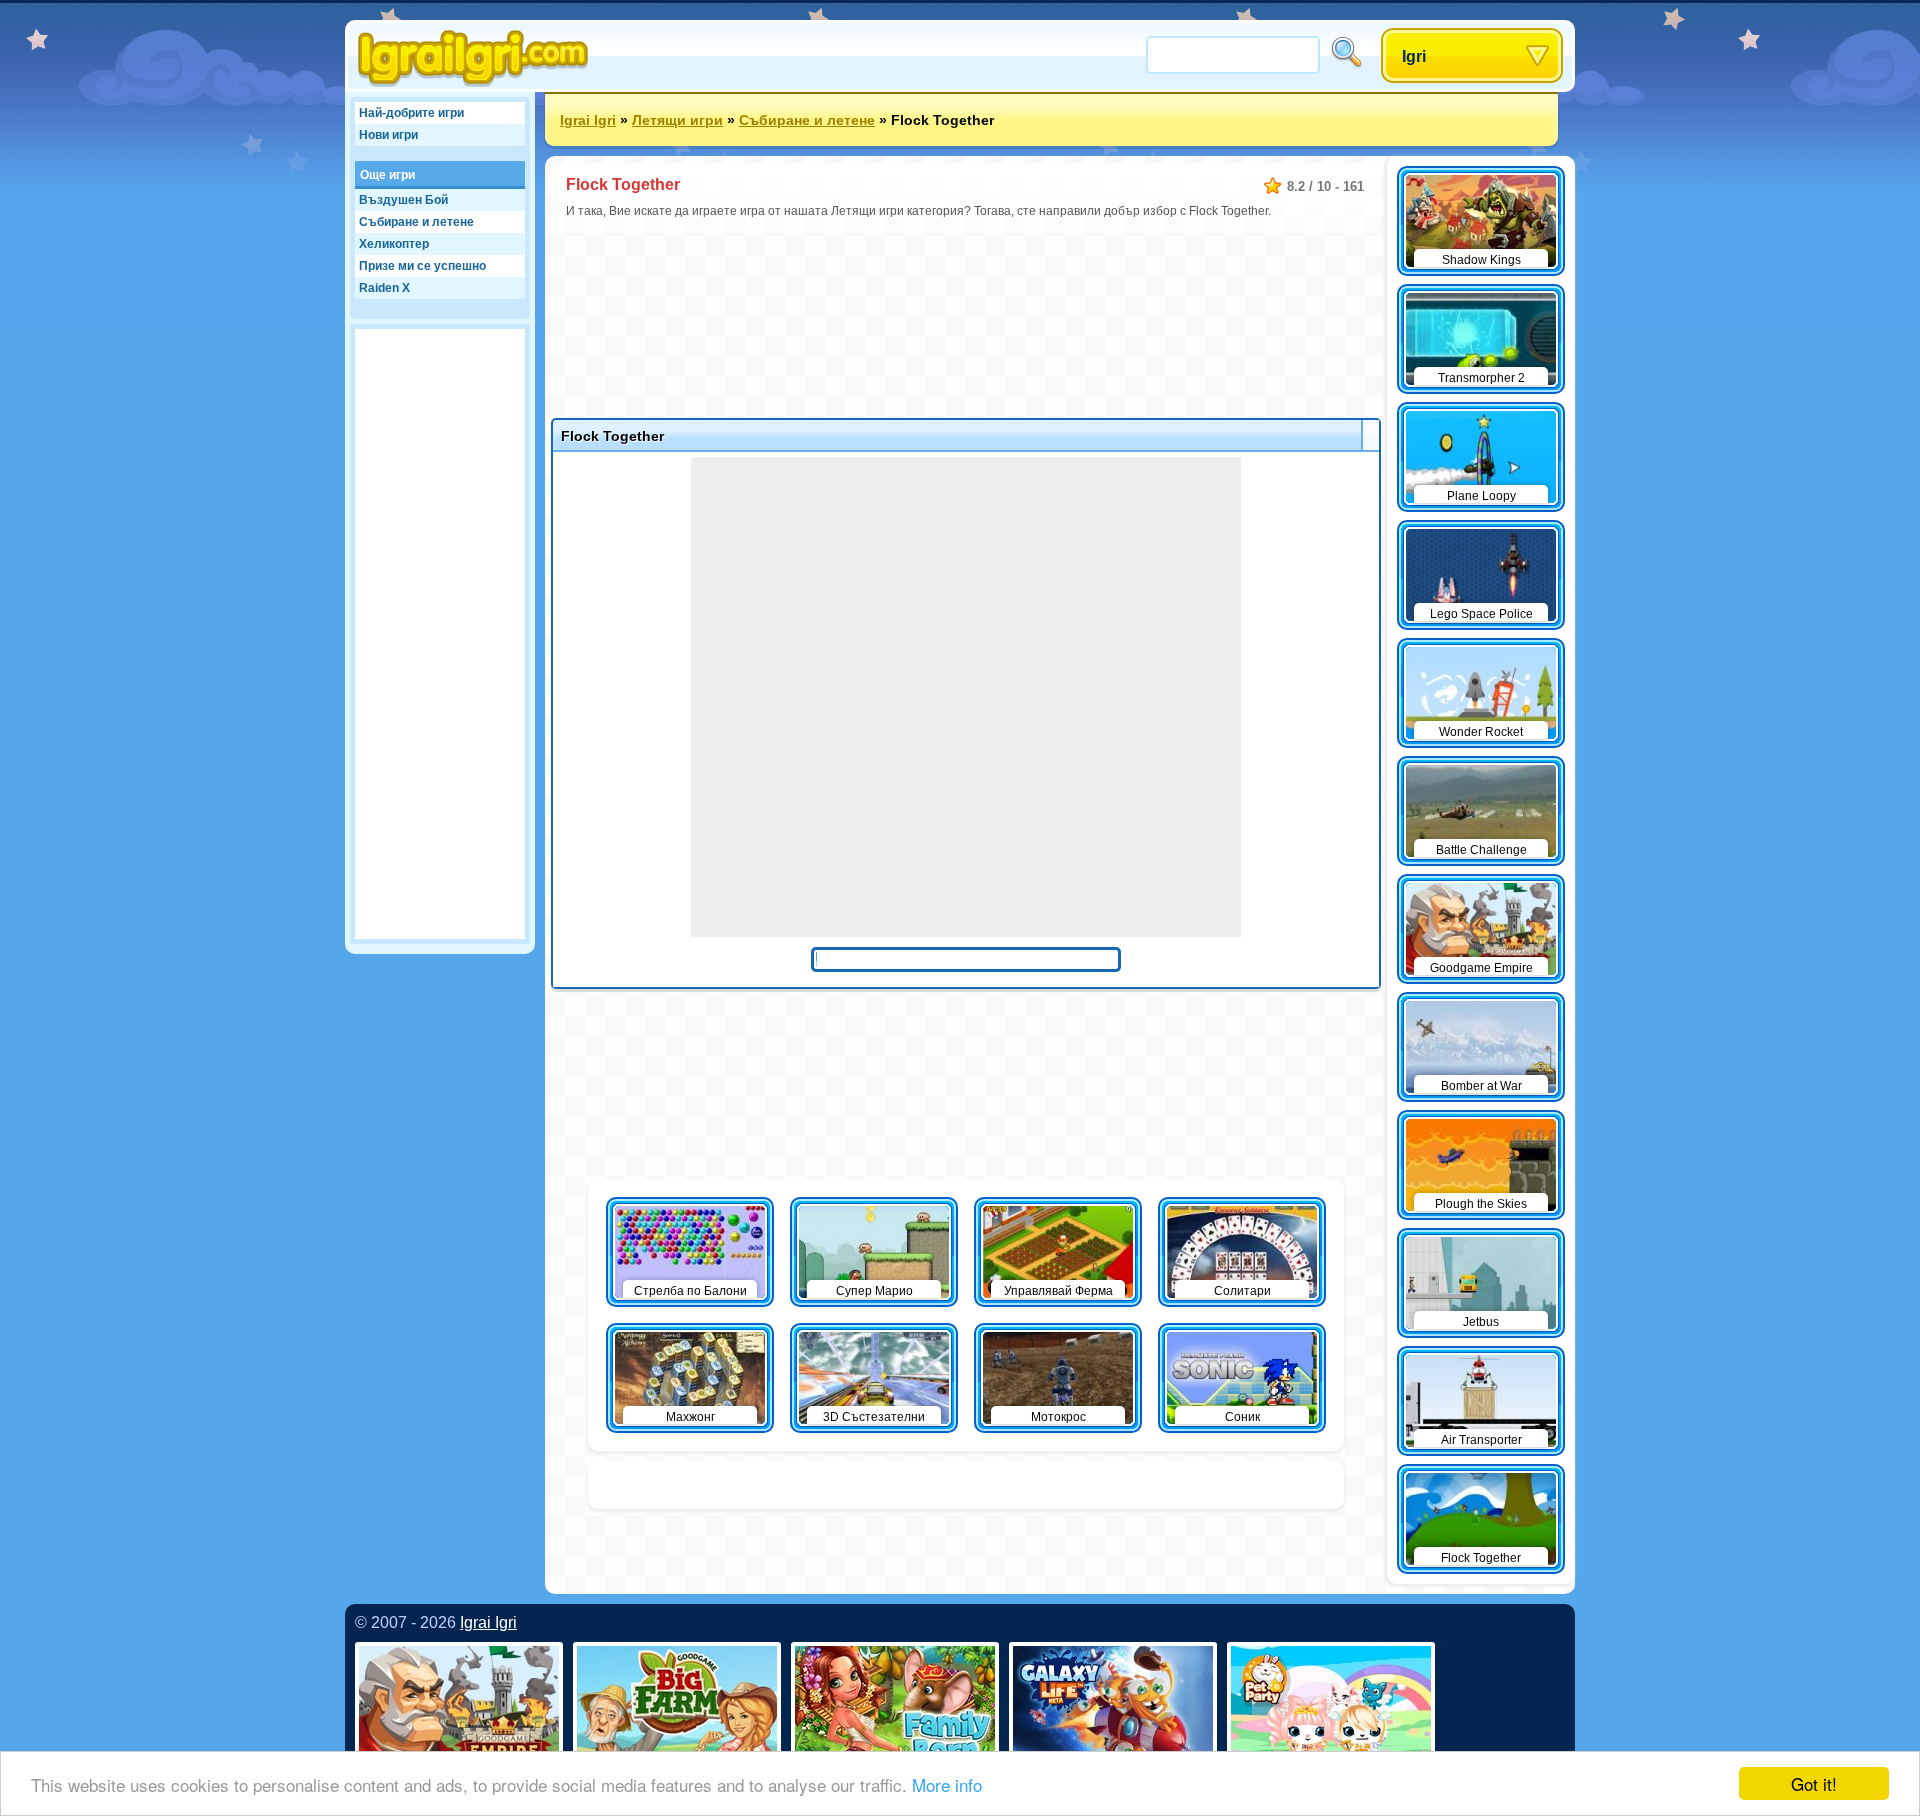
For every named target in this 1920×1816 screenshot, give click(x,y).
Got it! (1814, 1783)
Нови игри (388, 135)
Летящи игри (677, 120)
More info (947, 1784)
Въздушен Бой (403, 200)
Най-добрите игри (411, 113)
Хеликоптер (394, 244)
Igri (1414, 56)
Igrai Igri (588, 120)
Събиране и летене (416, 222)
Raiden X (384, 288)
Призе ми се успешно (422, 266)
